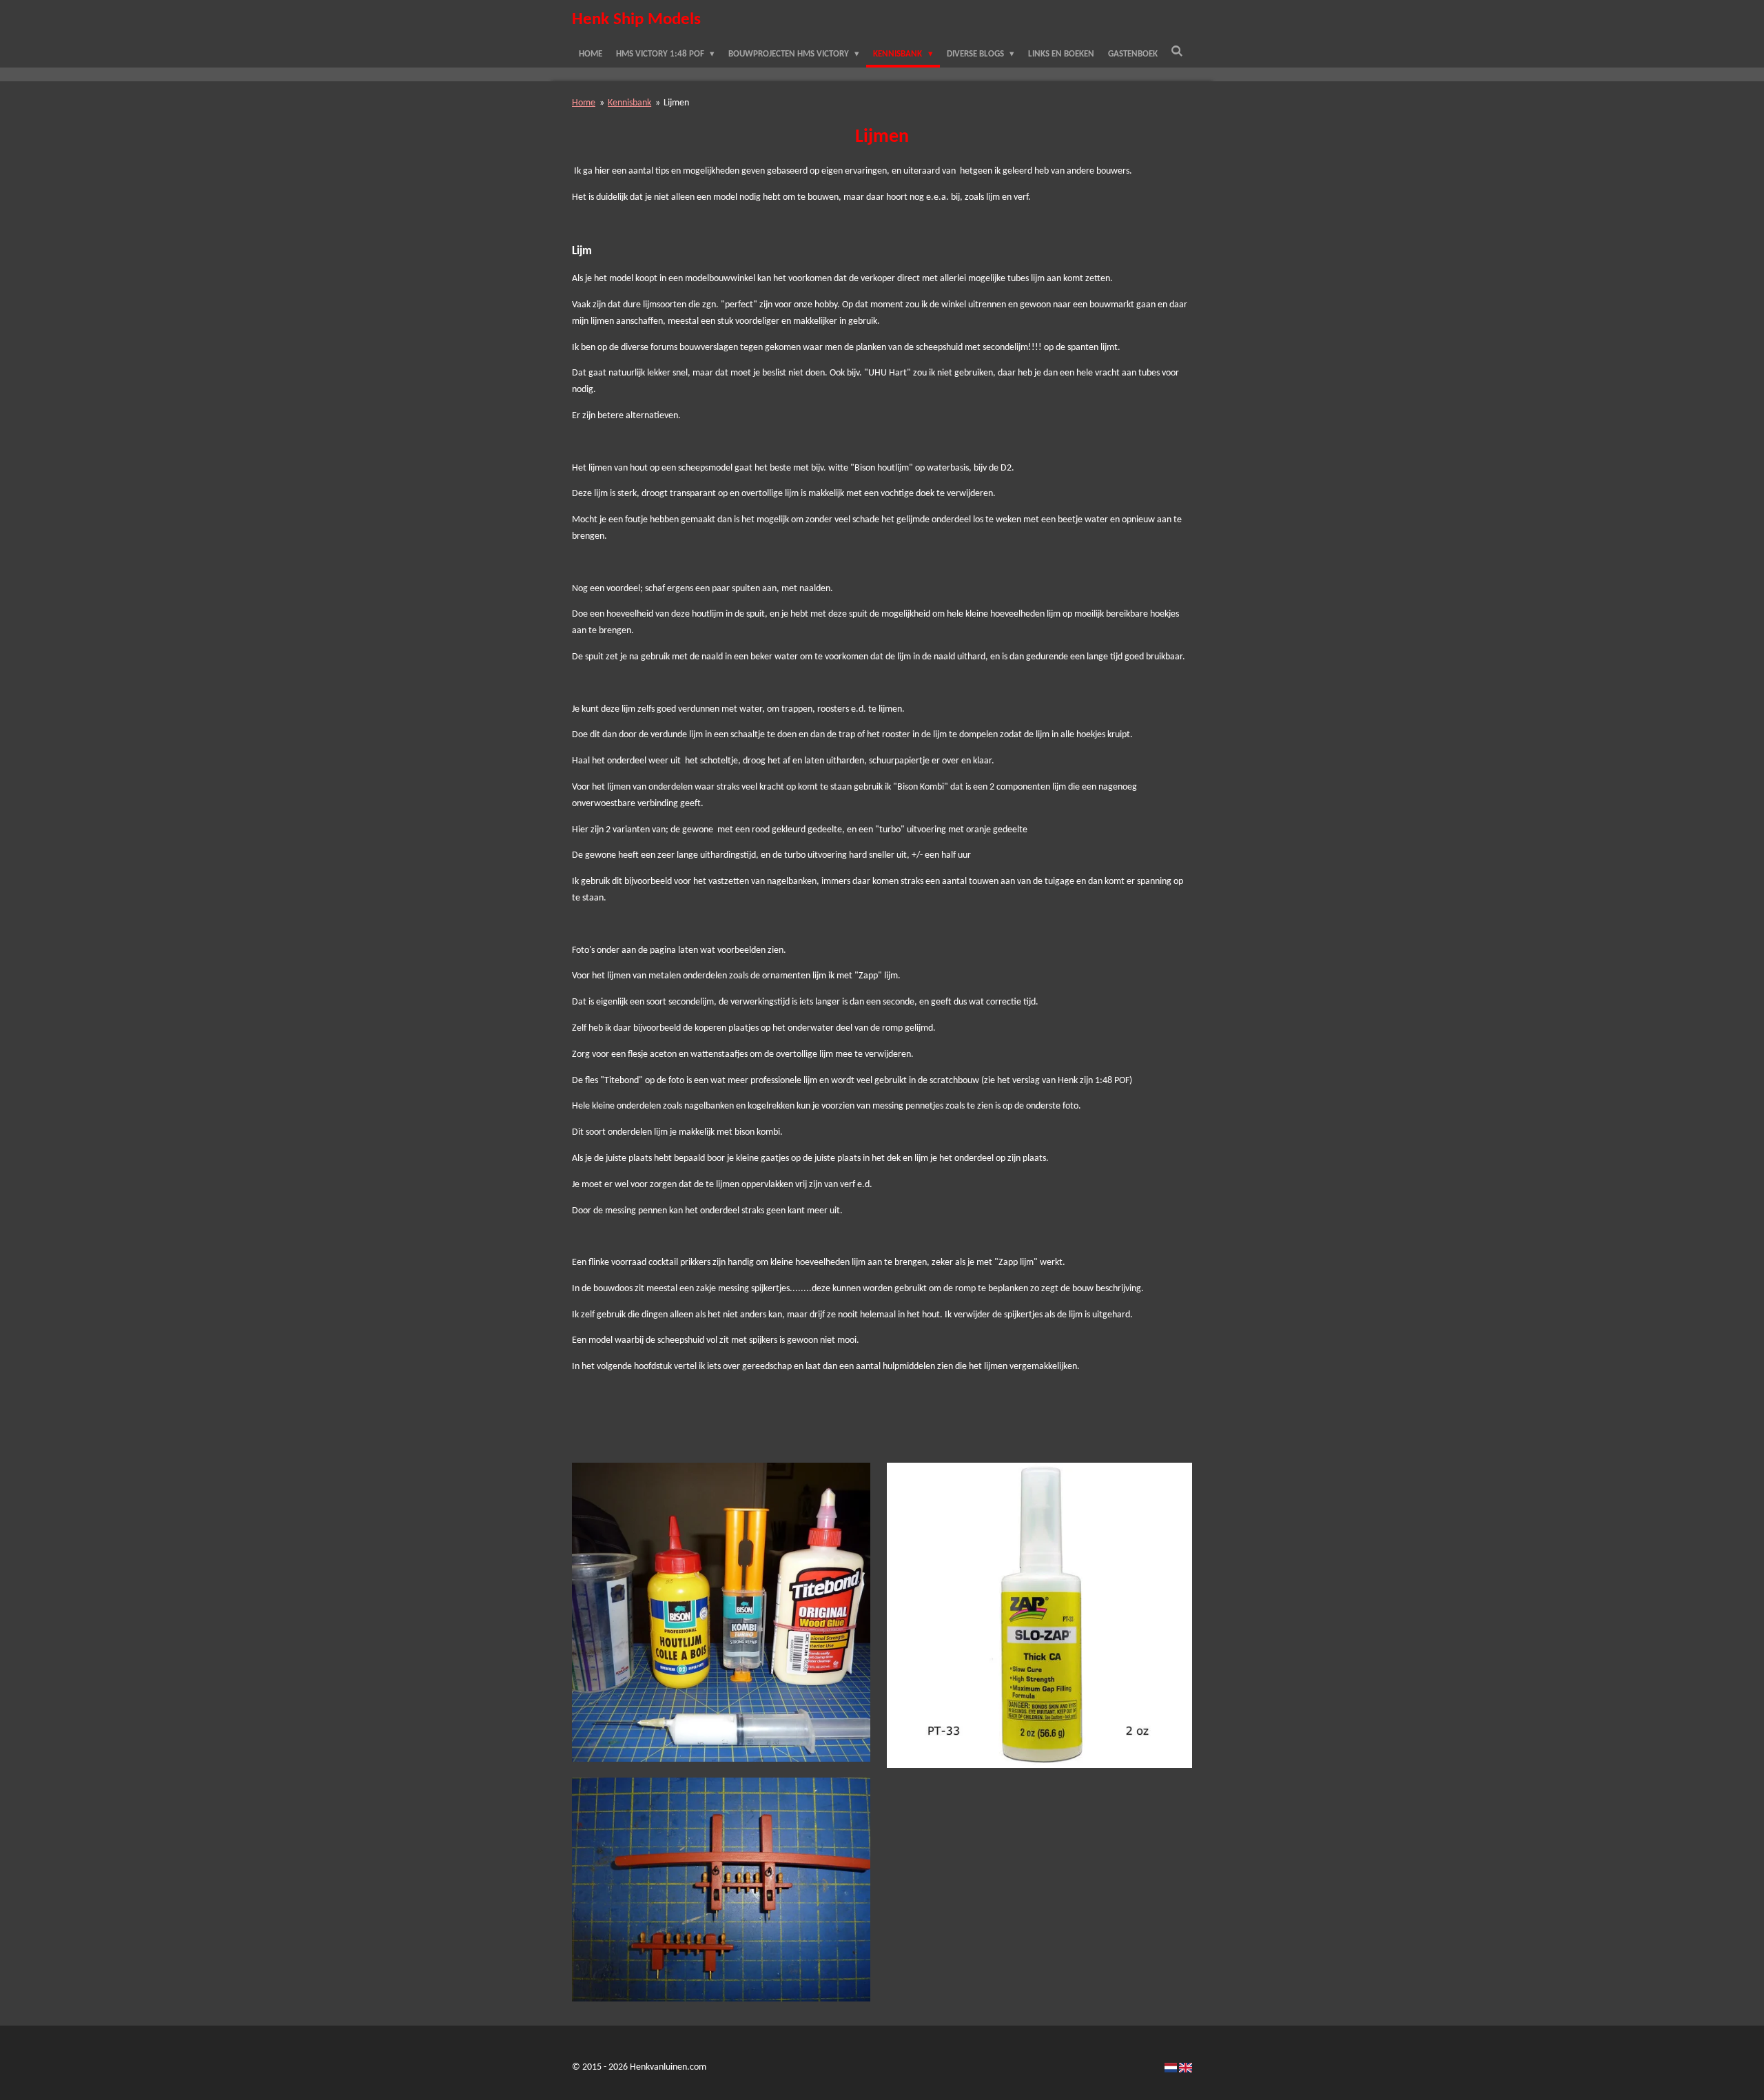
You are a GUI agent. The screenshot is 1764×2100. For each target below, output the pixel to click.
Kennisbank (629, 103)
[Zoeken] (1178, 52)
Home (584, 103)
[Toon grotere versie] (721, 1612)
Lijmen (676, 103)
